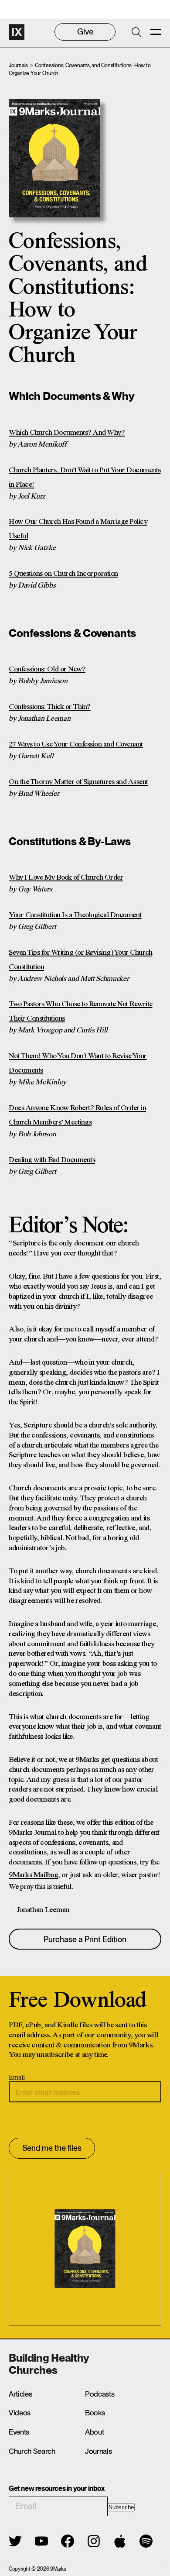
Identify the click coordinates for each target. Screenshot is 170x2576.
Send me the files (52, 2148)
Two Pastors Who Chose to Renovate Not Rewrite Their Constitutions (81, 1011)
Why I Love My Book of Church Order (66, 878)
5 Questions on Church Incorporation (63, 574)
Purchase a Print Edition (85, 1939)
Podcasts (100, 2394)
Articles (20, 2394)
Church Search (32, 2451)
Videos (20, 2413)
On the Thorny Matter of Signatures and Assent (78, 782)
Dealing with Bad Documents (52, 1160)
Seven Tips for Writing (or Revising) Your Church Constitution (80, 960)
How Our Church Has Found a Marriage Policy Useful (78, 529)
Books (95, 2413)
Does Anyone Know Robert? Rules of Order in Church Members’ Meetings (77, 1115)
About (94, 2432)
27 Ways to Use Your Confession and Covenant (76, 745)
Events (19, 2432)
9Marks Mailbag (33, 1875)
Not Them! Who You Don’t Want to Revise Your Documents (78, 1063)
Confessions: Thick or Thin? (50, 707)
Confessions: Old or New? (47, 669)
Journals (18, 65)
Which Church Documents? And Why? (67, 433)
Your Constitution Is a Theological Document (75, 915)
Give (85, 32)
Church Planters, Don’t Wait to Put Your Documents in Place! (85, 478)
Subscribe (121, 2507)
